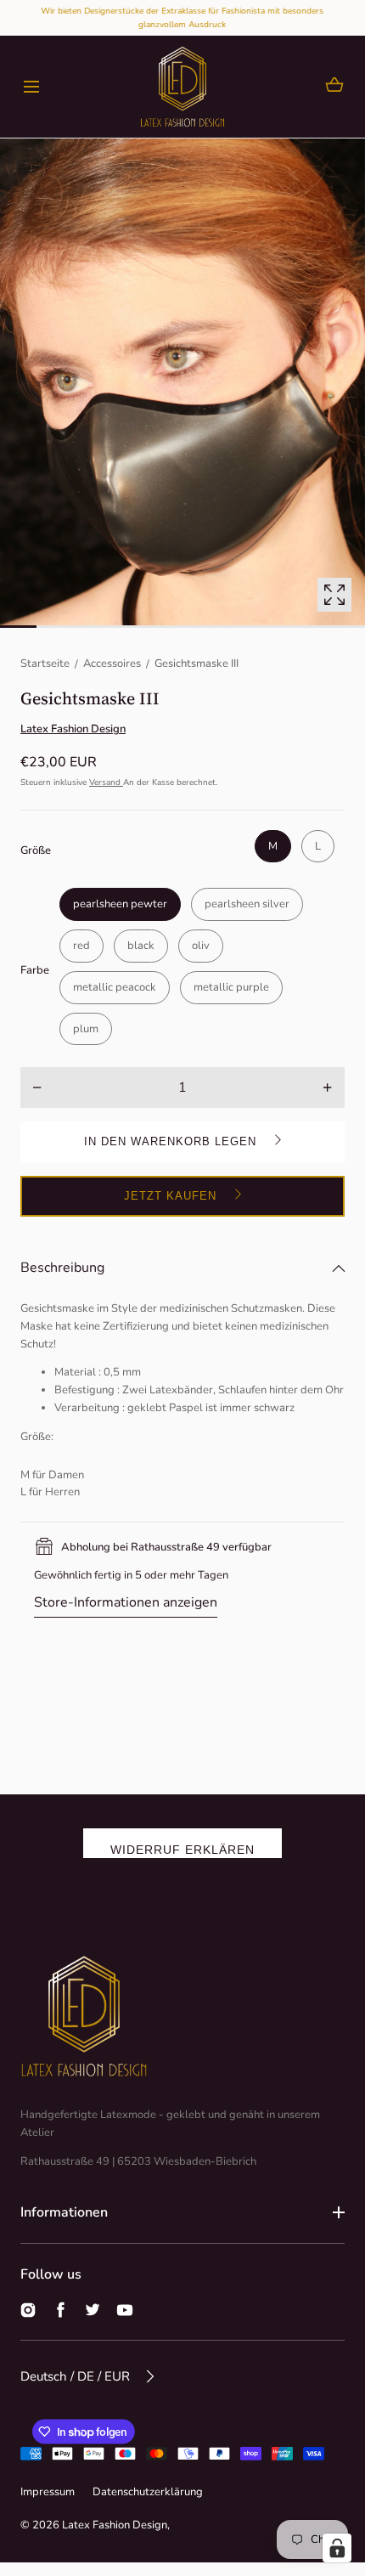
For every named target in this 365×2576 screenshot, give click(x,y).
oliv (201, 946)
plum (86, 1029)
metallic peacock (115, 987)
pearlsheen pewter (120, 904)
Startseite (45, 664)
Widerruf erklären (182, 1850)
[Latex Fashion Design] (182, 87)
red (81, 946)
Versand (106, 782)
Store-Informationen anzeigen (126, 1602)
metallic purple (231, 987)
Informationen (64, 2212)
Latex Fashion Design (115, 2525)
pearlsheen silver (247, 904)
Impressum (48, 2492)
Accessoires (112, 664)
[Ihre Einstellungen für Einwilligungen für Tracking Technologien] (337, 2548)
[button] (31, 87)
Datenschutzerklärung (148, 2492)
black (141, 946)
